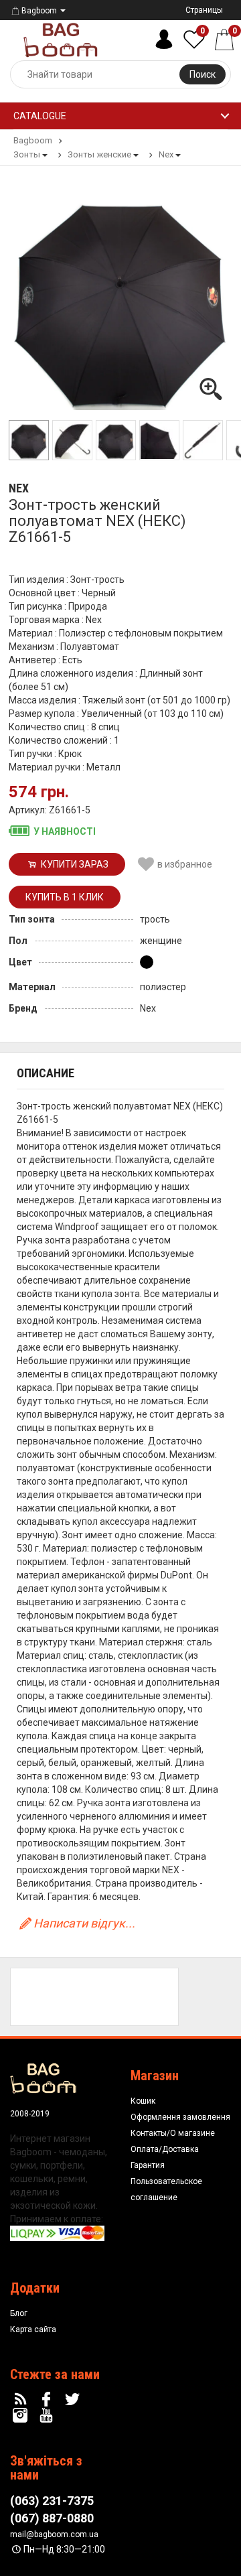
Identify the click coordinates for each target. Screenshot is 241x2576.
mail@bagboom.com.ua (54, 2534)
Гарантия (148, 2165)
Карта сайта (33, 2329)
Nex (19, 488)
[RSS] (22, 2400)
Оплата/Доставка (165, 2149)
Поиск (203, 74)
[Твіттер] (74, 2400)
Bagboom (39, 11)
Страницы (204, 10)
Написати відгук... (84, 1923)
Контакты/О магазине (173, 2133)
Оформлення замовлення (180, 2117)
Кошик (143, 2101)
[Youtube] (48, 2416)
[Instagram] (22, 2416)
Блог (19, 2313)
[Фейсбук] (48, 2400)
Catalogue (40, 116)
